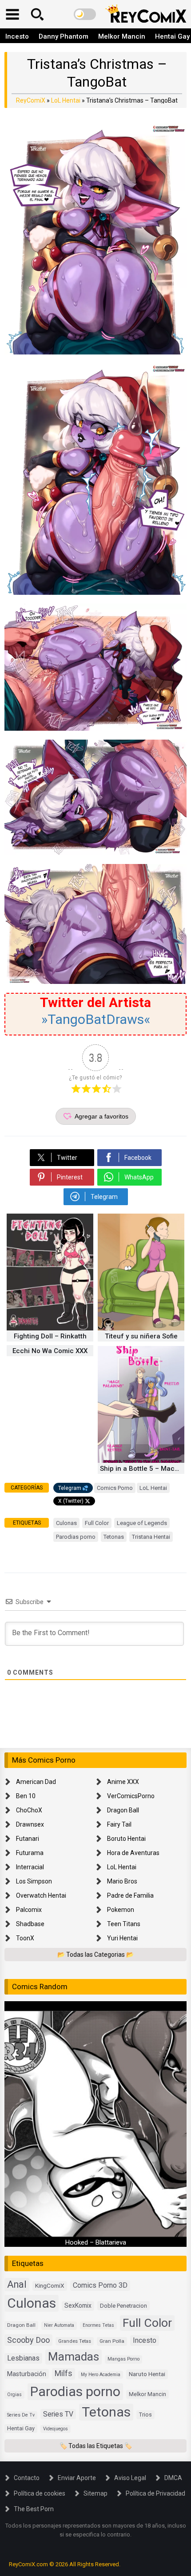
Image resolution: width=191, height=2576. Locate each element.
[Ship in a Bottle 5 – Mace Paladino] (141, 1461)
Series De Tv (21, 2415)
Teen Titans (124, 1924)
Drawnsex (30, 1824)
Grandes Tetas (75, 2341)
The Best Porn (34, 2509)
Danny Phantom (64, 36)
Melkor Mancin (122, 36)
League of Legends (142, 1523)
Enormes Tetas (98, 2325)
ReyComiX (31, 100)
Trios (145, 2415)
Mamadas (74, 2357)
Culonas (66, 1523)
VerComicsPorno (131, 1796)
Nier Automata (59, 2325)
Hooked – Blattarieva (96, 2242)
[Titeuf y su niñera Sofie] (141, 1328)
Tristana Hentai (151, 1537)
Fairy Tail (119, 1824)
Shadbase (30, 1924)
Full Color (97, 1523)
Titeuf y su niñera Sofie (141, 1336)
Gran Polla (112, 2341)
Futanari (28, 1839)
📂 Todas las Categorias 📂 (95, 1955)
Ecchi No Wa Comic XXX (50, 1351)
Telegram (70, 1488)
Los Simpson (34, 1881)
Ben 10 (26, 1796)
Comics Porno (115, 1488)
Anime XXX (123, 1782)
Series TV (58, 2414)
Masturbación (27, 2374)
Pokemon (121, 1910)
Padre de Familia (130, 1895)
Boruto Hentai (126, 1839)
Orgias (14, 2395)
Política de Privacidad (155, 2493)
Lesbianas (23, 2358)
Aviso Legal (130, 2478)
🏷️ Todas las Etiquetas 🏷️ (96, 2446)
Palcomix (29, 1910)
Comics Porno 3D (100, 2285)
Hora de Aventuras (133, 1853)
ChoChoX (29, 1810)
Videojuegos (56, 2429)
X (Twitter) (71, 1501)
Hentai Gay (21, 2428)
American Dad (36, 1782)
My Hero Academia (101, 2375)
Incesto (17, 36)
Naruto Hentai (147, 2374)
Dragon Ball (123, 1810)
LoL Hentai (66, 100)
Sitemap (95, 2493)
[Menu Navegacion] (12, 14)
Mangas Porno (123, 2359)
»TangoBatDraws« (96, 1019)
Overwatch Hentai (41, 1895)
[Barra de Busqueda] (37, 14)
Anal (17, 2284)
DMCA (173, 2478)
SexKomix (78, 2305)
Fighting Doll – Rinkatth (50, 1336)
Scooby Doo (28, 2340)
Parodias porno (76, 1537)
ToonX (25, 1938)
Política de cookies (40, 2493)
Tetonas (114, 1537)
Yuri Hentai (122, 1938)
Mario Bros (122, 1881)
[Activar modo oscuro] (85, 14)
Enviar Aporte (77, 2478)
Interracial (30, 1867)
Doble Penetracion (123, 2306)
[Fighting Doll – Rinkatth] (50, 1328)
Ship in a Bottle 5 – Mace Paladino (142, 1469)
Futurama (30, 1853)
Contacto (27, 2478)
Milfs (64, 2373)
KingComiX (50, 2285)
